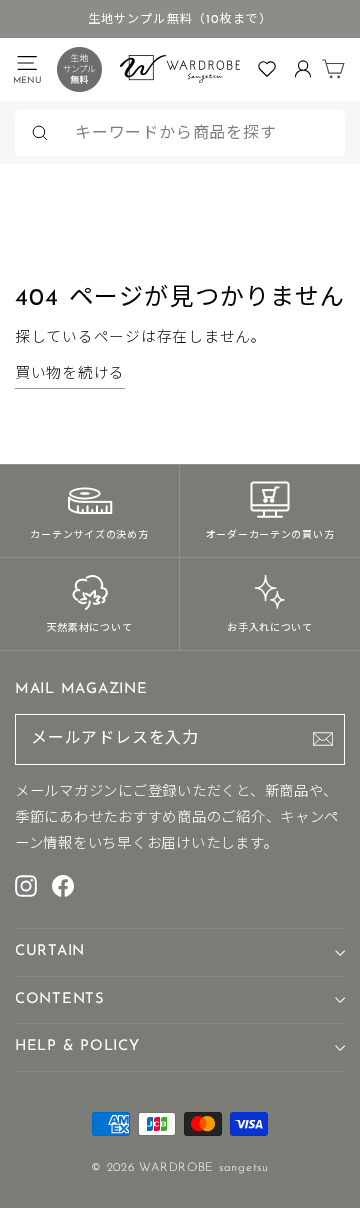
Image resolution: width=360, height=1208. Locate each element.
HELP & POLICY (77, 1046)
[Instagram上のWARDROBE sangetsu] (26, 885)
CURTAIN (50, 951)
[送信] (323, 739)
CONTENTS (60, 999)
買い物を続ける (70, 374)
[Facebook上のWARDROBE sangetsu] (63, 885)
